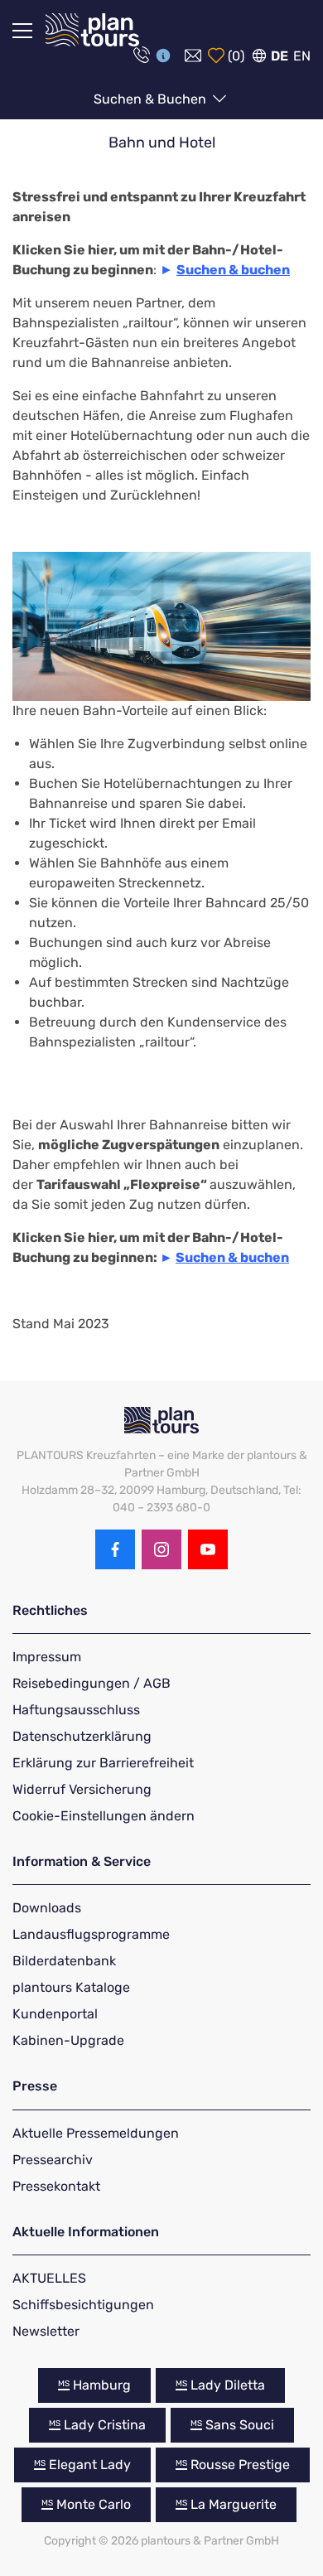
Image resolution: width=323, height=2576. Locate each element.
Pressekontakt (56, 2186)
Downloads (47, 1908)
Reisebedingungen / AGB (92, 1683)
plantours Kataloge (71, 1987)
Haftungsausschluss (76, 1710)
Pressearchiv (53, 2160)
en (302, 56)
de (280, 56)
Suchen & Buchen (152, 99)
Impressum (47, 1657)
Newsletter (46, 2331)
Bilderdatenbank (64, 1961)
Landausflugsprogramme (91, 1934)
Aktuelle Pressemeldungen (96, 2133)
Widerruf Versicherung (82, 1789)
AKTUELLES (49, 2278)
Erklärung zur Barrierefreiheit (103, 1763)
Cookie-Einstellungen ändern (104, 1816)
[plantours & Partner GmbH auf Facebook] (115, 1549)
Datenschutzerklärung (82, 1736)
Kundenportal (55, 2014)
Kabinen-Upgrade (68, 2040)
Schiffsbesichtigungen (83, 2305)
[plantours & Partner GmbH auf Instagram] (161, 1549)
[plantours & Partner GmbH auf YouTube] (208, 1549)
